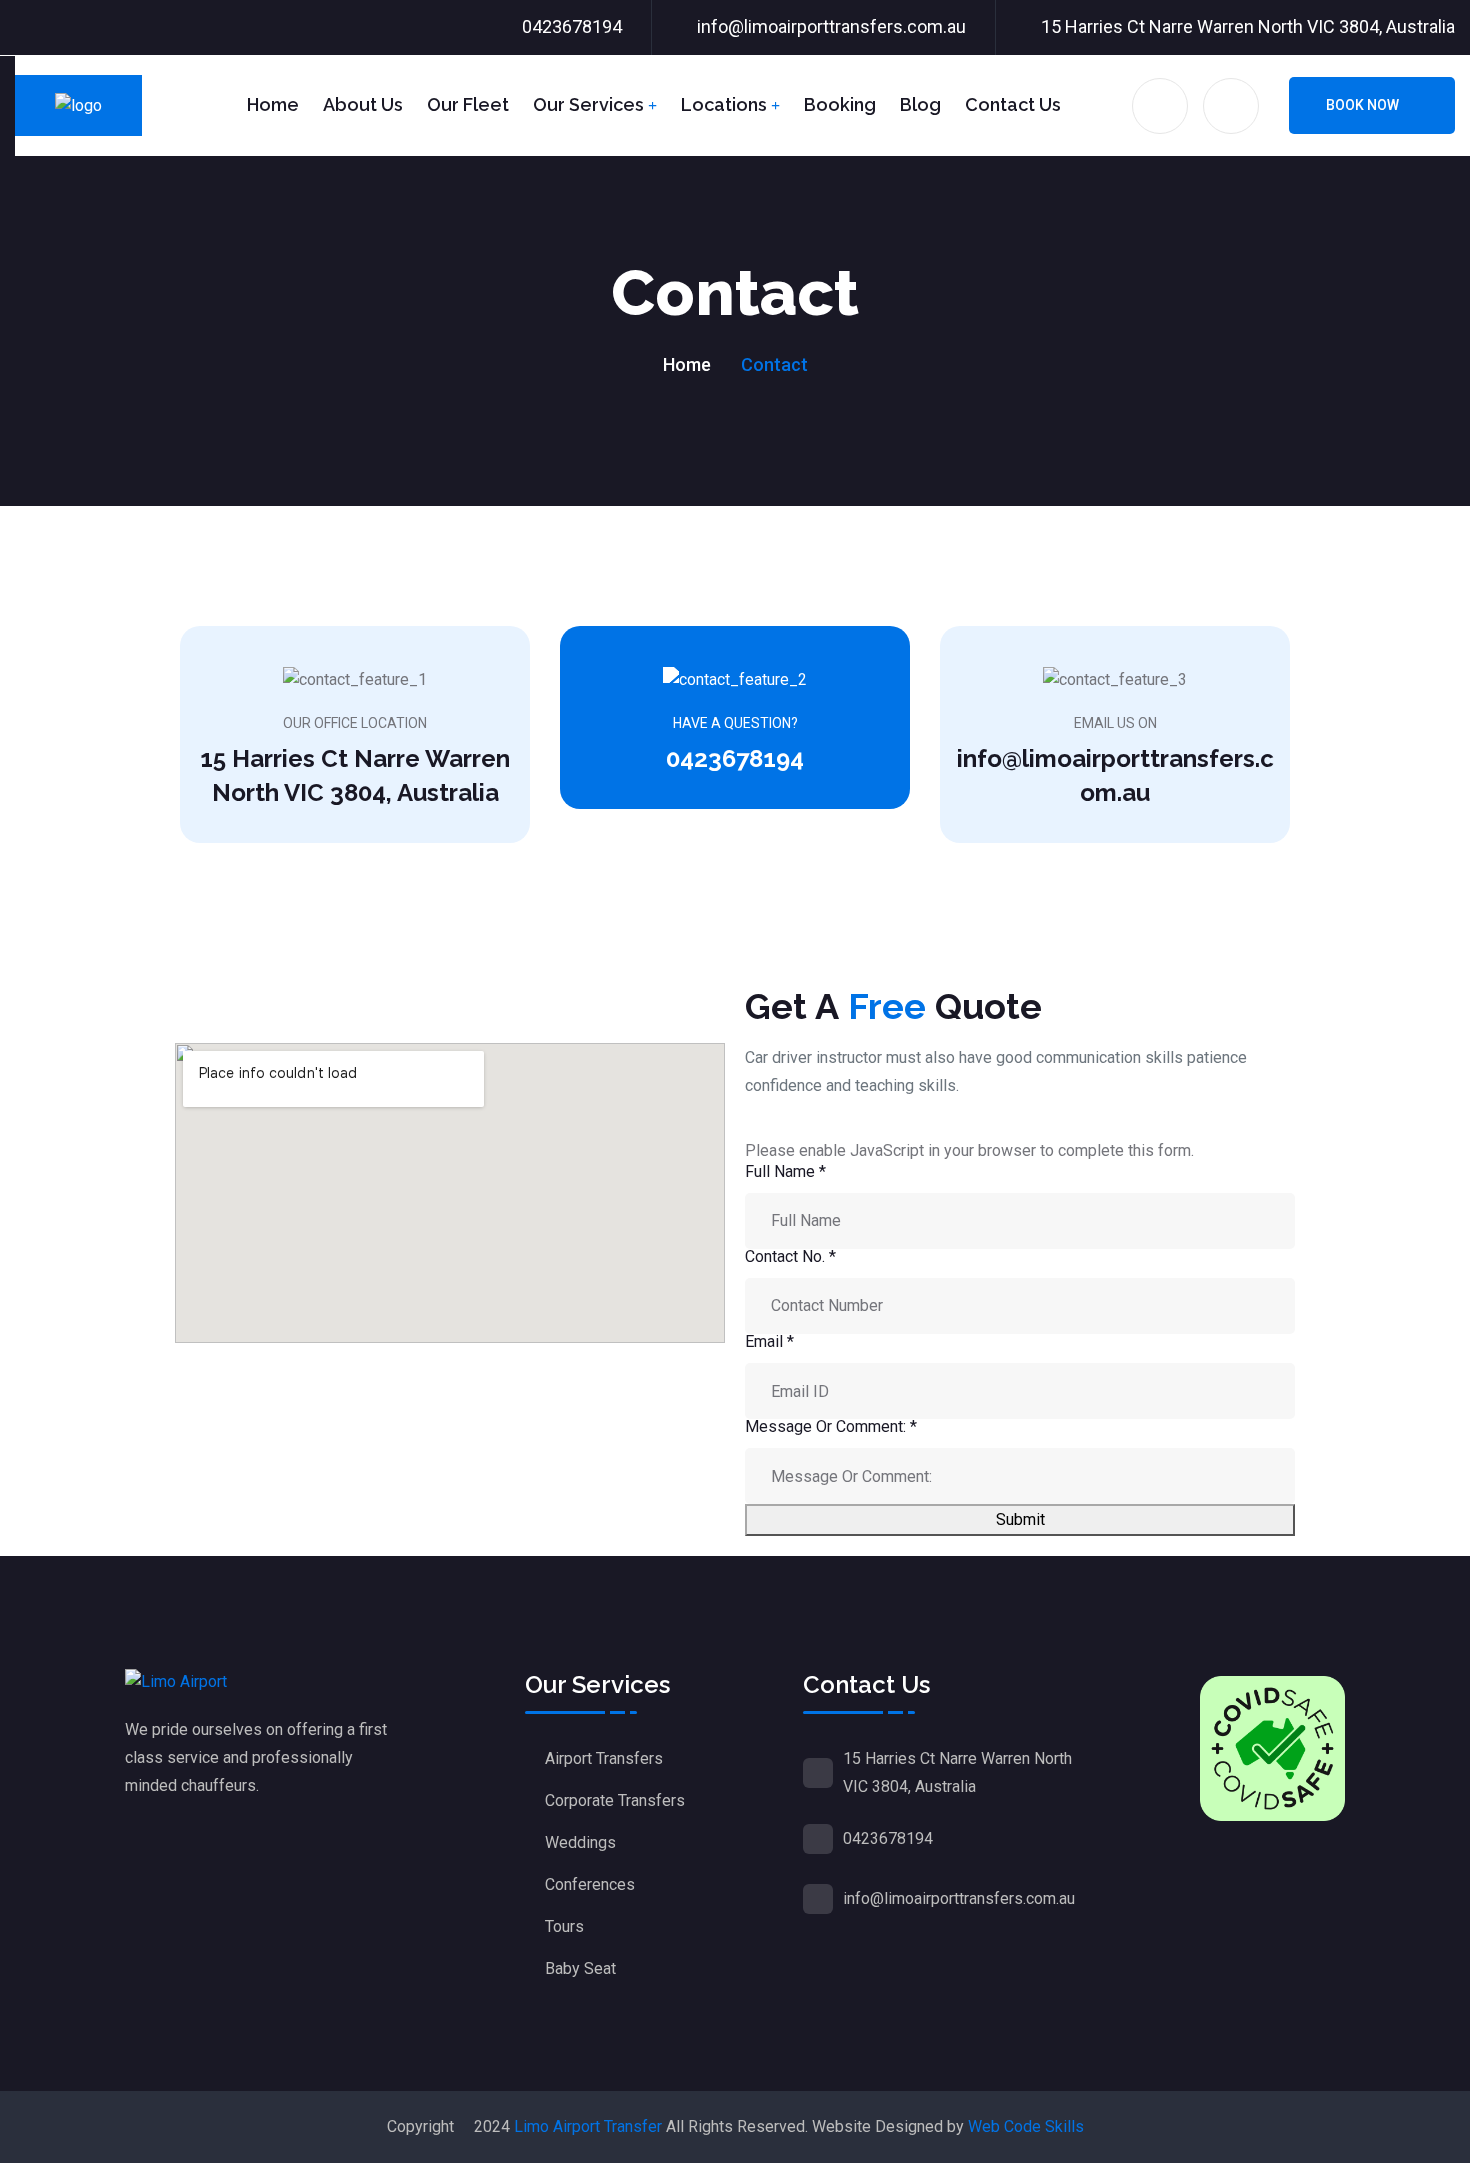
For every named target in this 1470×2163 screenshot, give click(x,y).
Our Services (588, 104)
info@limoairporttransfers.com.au (831, 26)
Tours (564, 1926)
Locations (724, 104)
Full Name (785, 1171)
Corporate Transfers (615, 1800)
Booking (840, 104)
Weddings (580, 1842)
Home (273, 104)
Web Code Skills (1026, 2126)
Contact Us (1013, 104)
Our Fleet (468, 104)
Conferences (590, 1884)
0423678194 (572, 26)
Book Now (1362, 105)
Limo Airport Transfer (588, 2126)
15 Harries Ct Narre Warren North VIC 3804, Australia (1248, 26)
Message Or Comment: (831, 1426)
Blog (920, 104)
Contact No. (790, 1256)
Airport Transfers (604, 1758)
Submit (1020, 1519)
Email (769, 1341)
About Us (363, 104)
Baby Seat (580, 1968)
